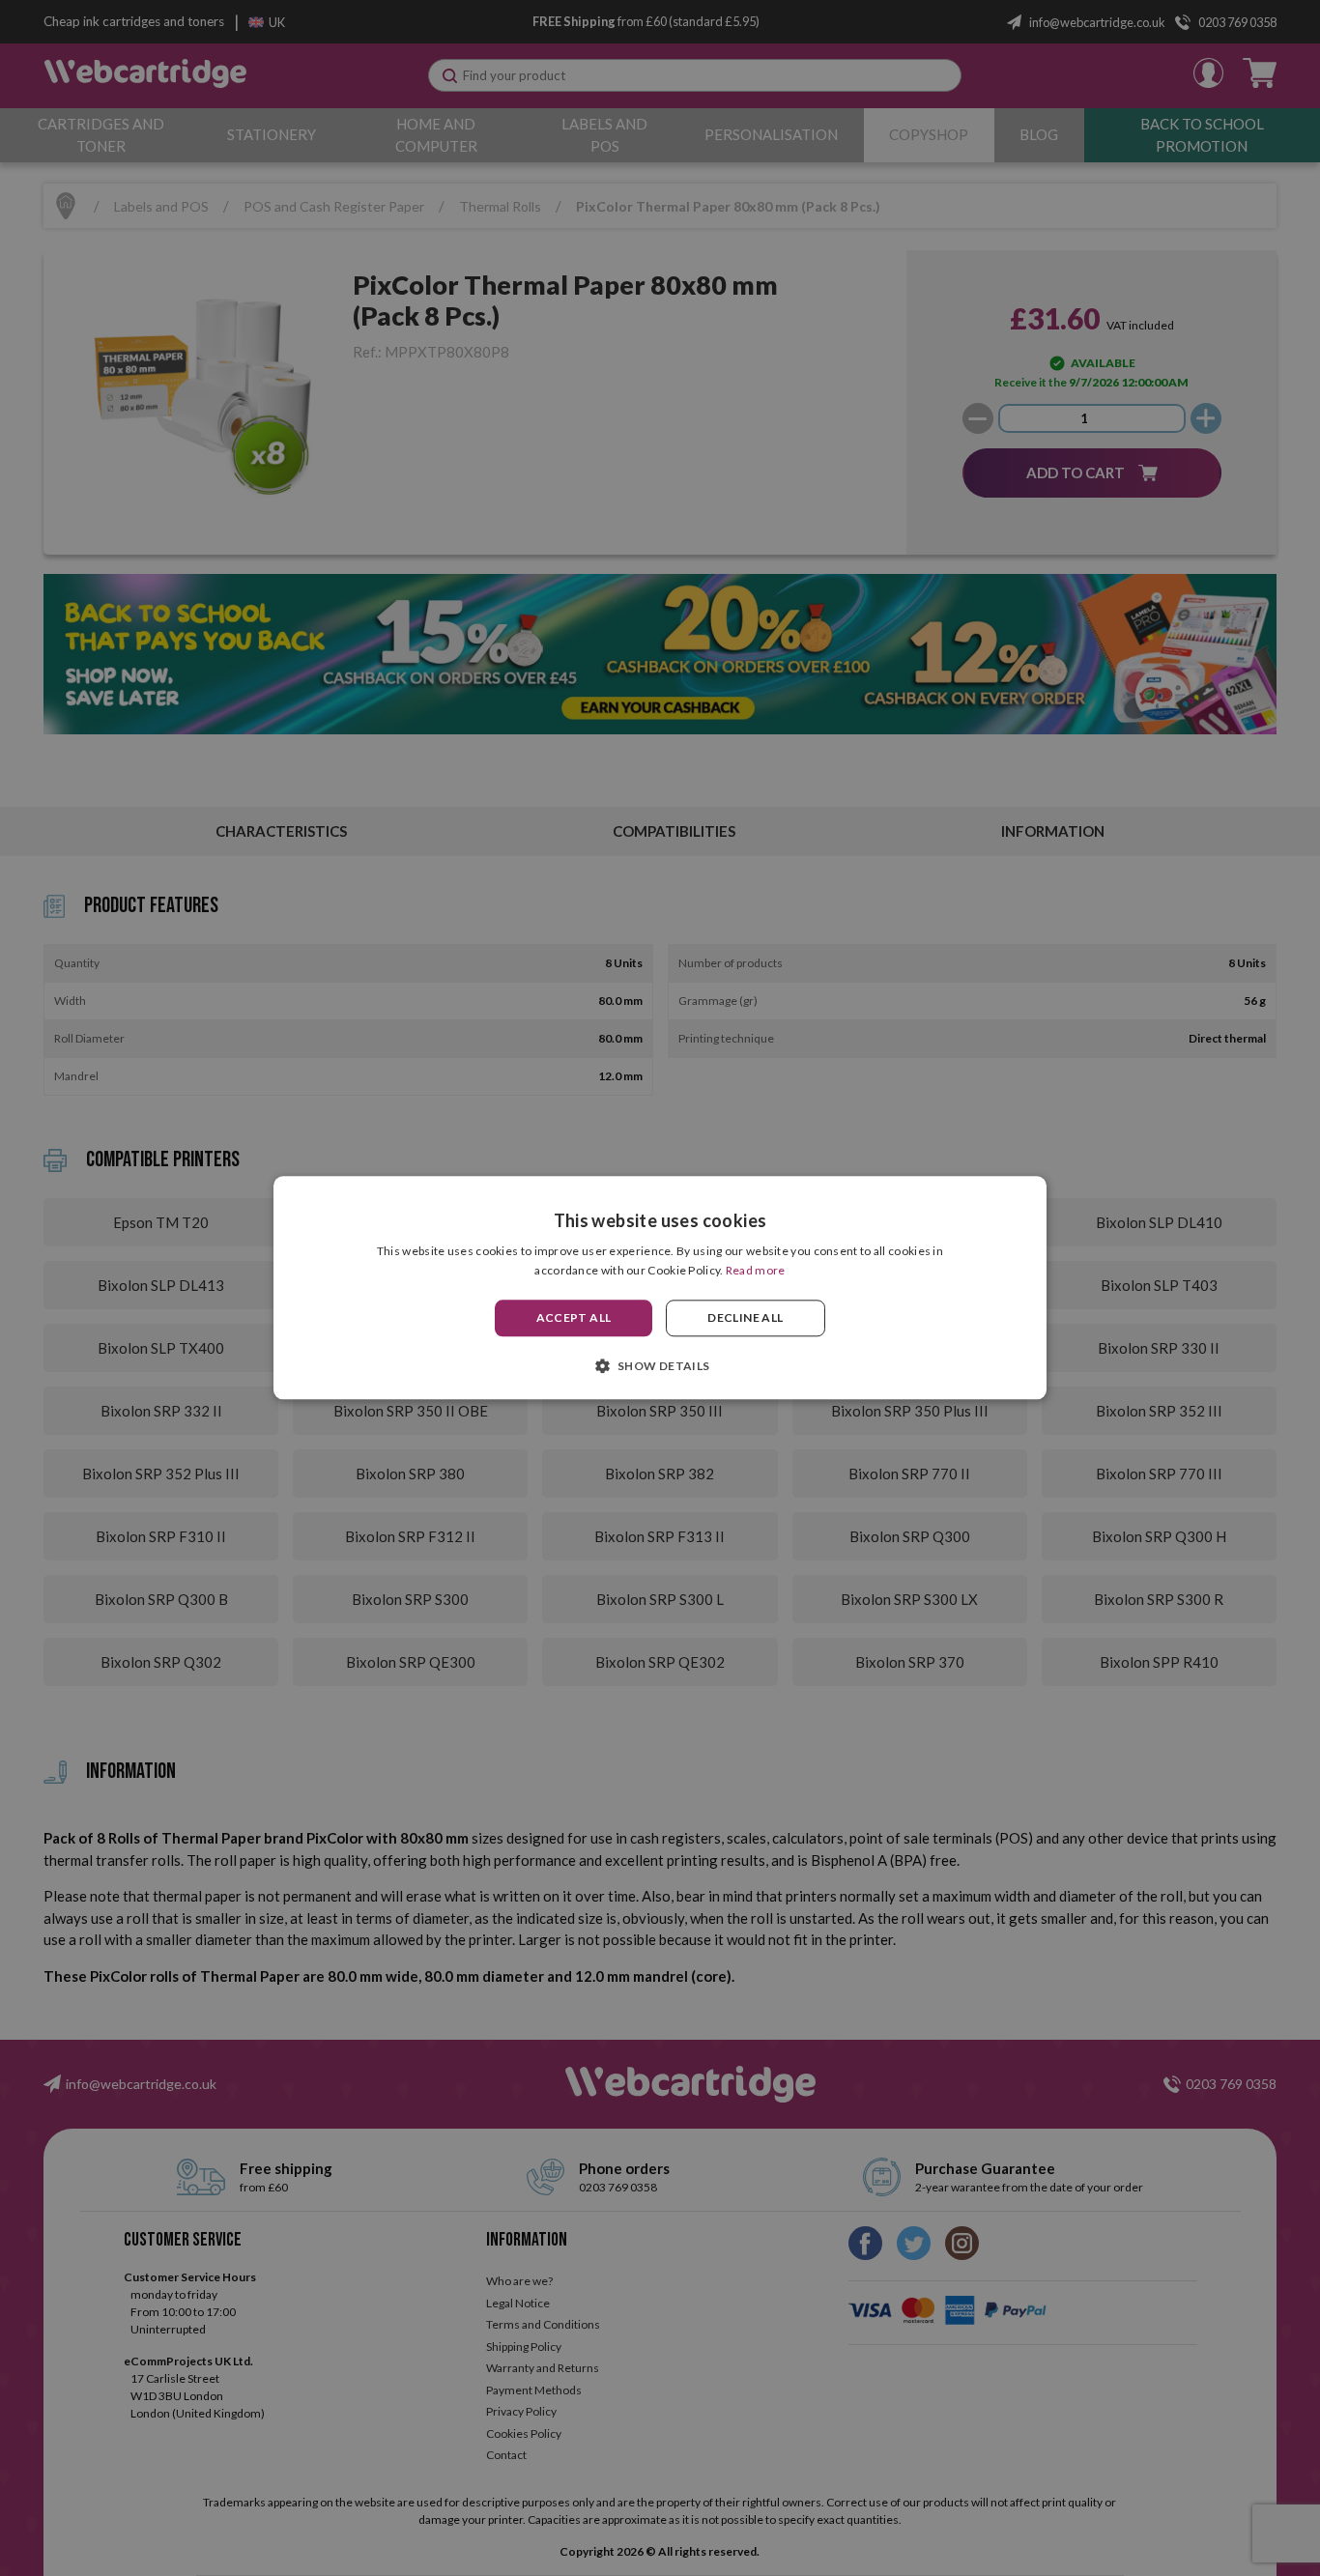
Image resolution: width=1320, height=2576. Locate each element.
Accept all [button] (574, 1317)
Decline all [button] (745, 1317)
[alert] (660, 1288)
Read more (756, 1271)
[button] (660, 1366)
